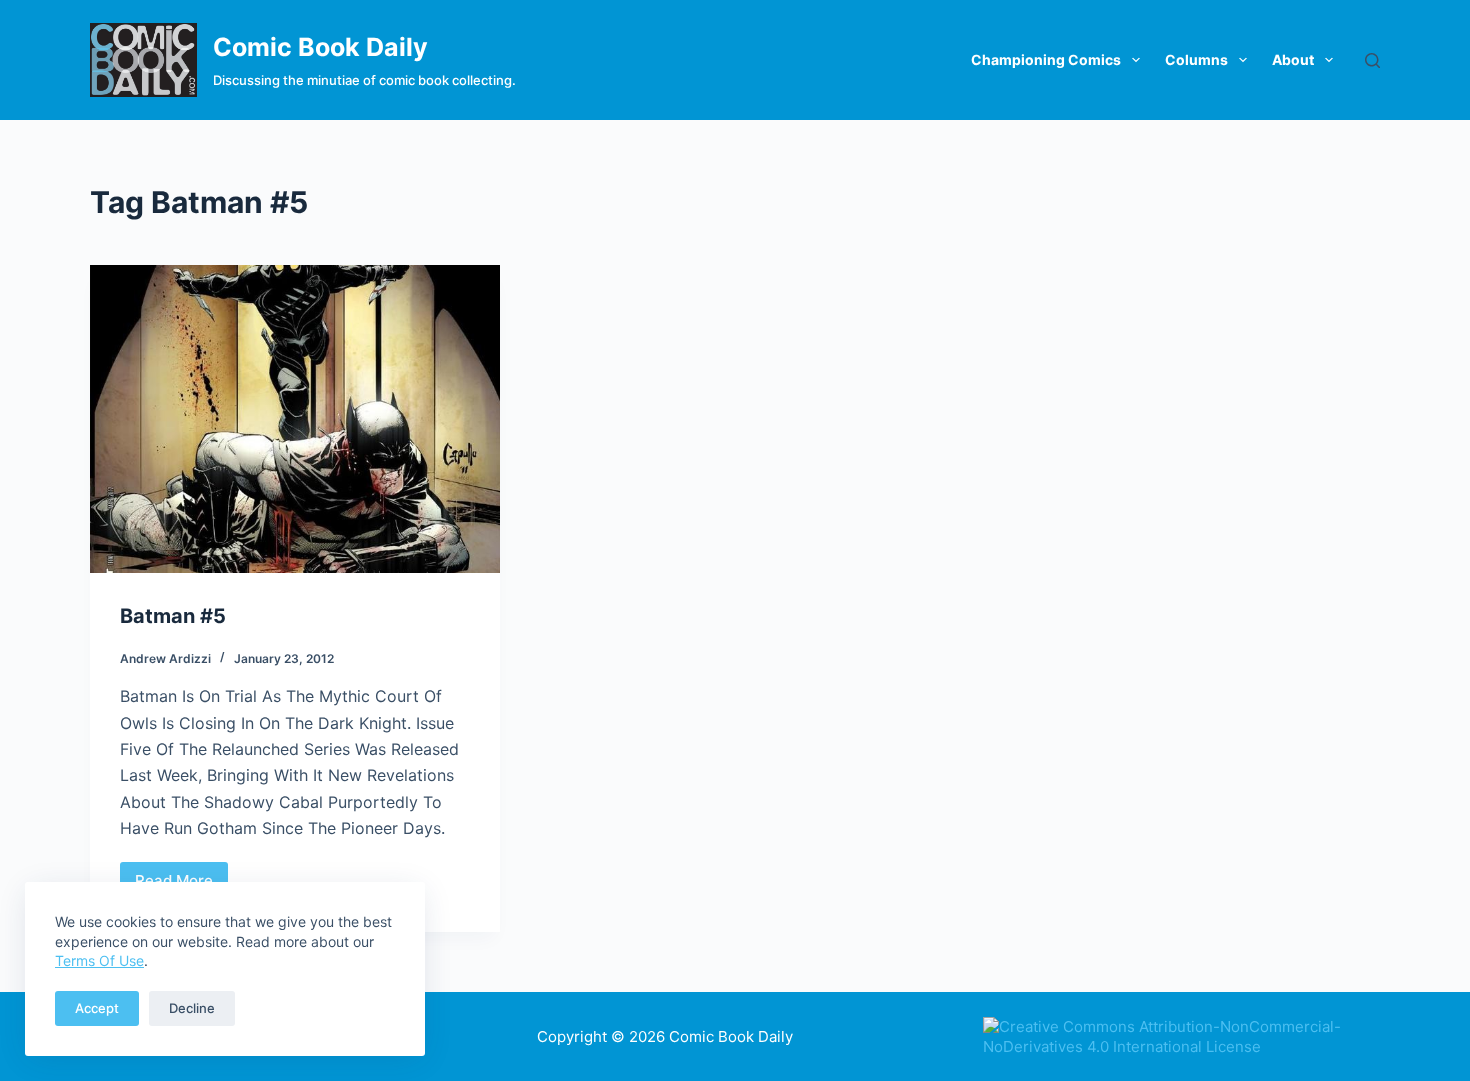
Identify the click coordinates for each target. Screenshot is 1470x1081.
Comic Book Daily (320, 47)
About (1293, 59)
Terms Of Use (99, 960)
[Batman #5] (295, 419)
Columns (1196, 59)
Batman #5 (173, 616)
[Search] (1372, 60)
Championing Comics (1046, 59)
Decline (192, 1008)
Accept (97, 1008)
